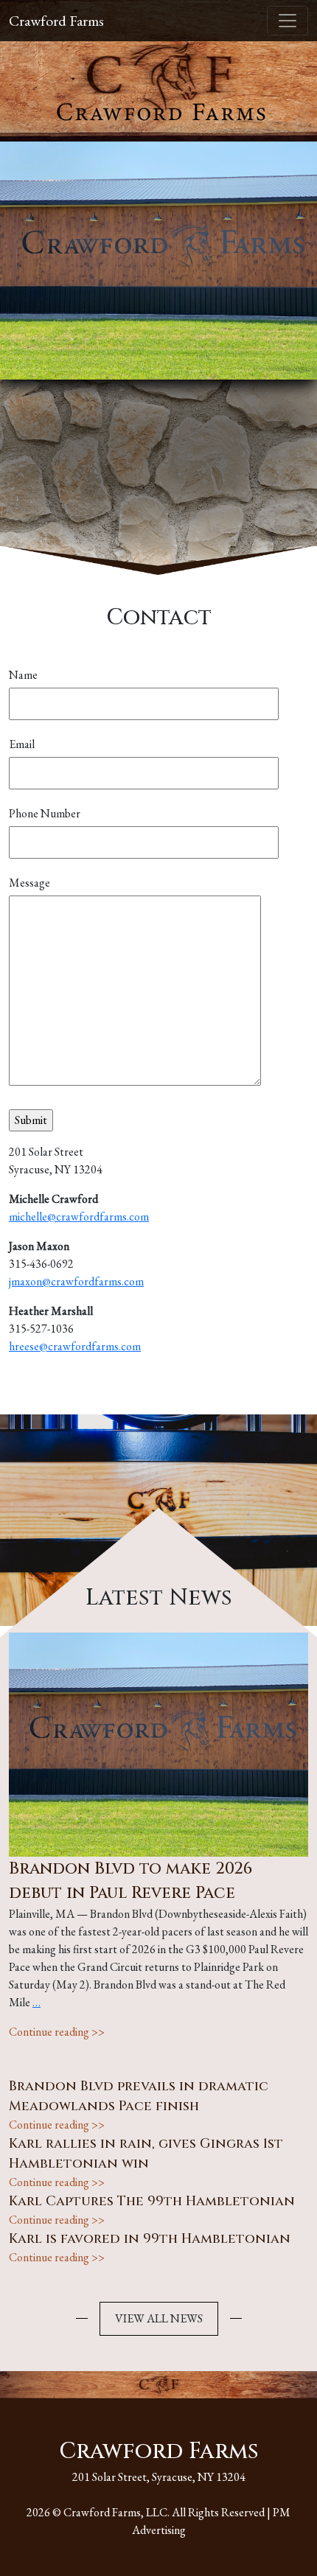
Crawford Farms (56, 21)
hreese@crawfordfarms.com (75, 1346)
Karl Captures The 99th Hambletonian (152, 2201)
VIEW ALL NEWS (159, 2318)
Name (23, 675)
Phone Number (45, 813)
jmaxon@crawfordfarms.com (76, 1281)
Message (29, 883)
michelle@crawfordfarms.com (79, 1217)
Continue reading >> (57, 2032)
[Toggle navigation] (288, 21)
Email (22, 744)
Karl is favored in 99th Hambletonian (150, 2239)
